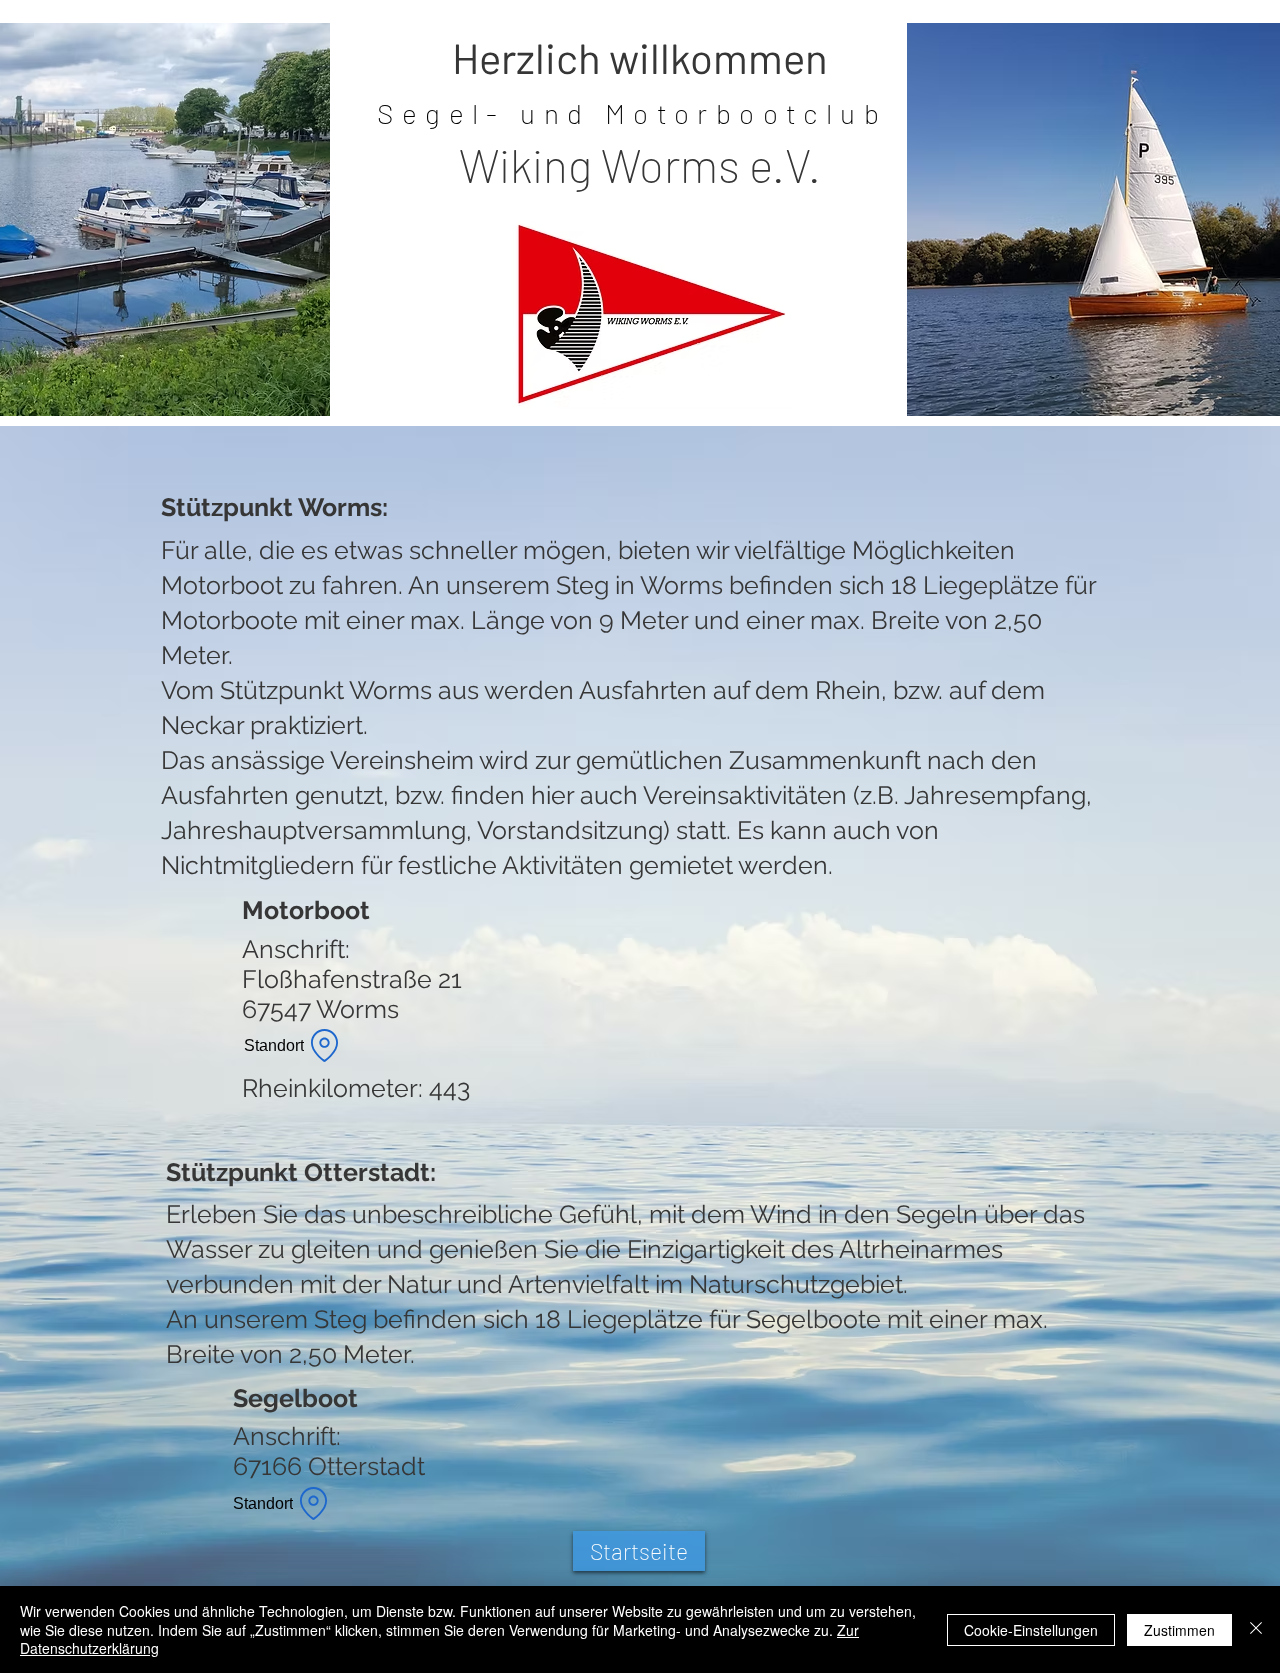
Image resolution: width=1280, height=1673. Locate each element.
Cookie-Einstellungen (1031, 1630)
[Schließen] (1256, 1629)
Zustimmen (1179, 1630)
